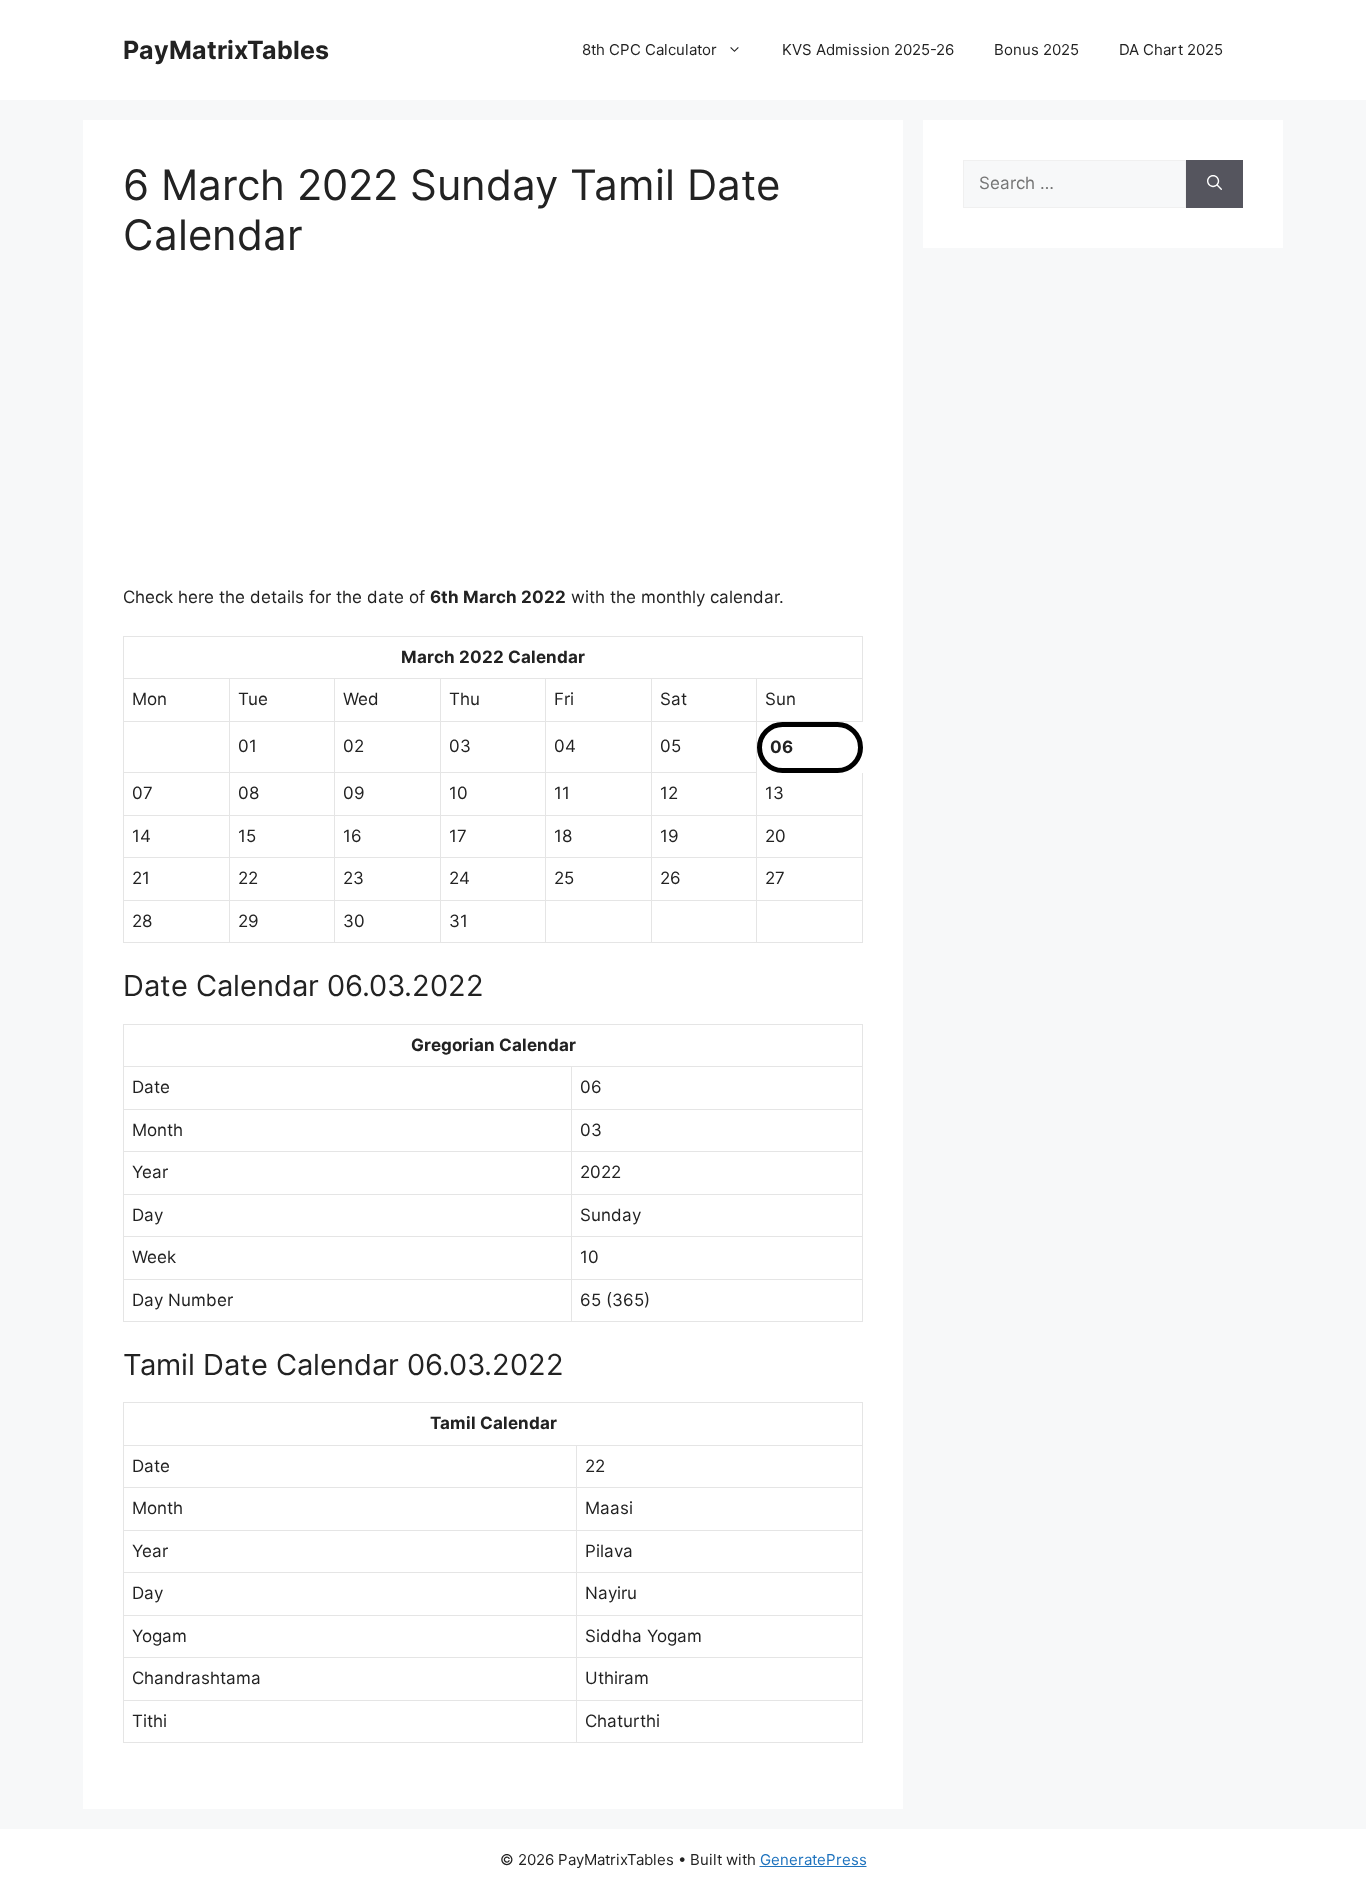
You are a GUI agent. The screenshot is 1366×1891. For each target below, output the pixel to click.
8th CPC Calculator (649, 49)
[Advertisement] (493, 435)
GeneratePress (813, 1859)
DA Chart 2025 (1171, 49)
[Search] (1214, 184)
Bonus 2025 (1036, 49)
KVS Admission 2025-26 (868, 49)
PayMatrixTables (226, 50)
